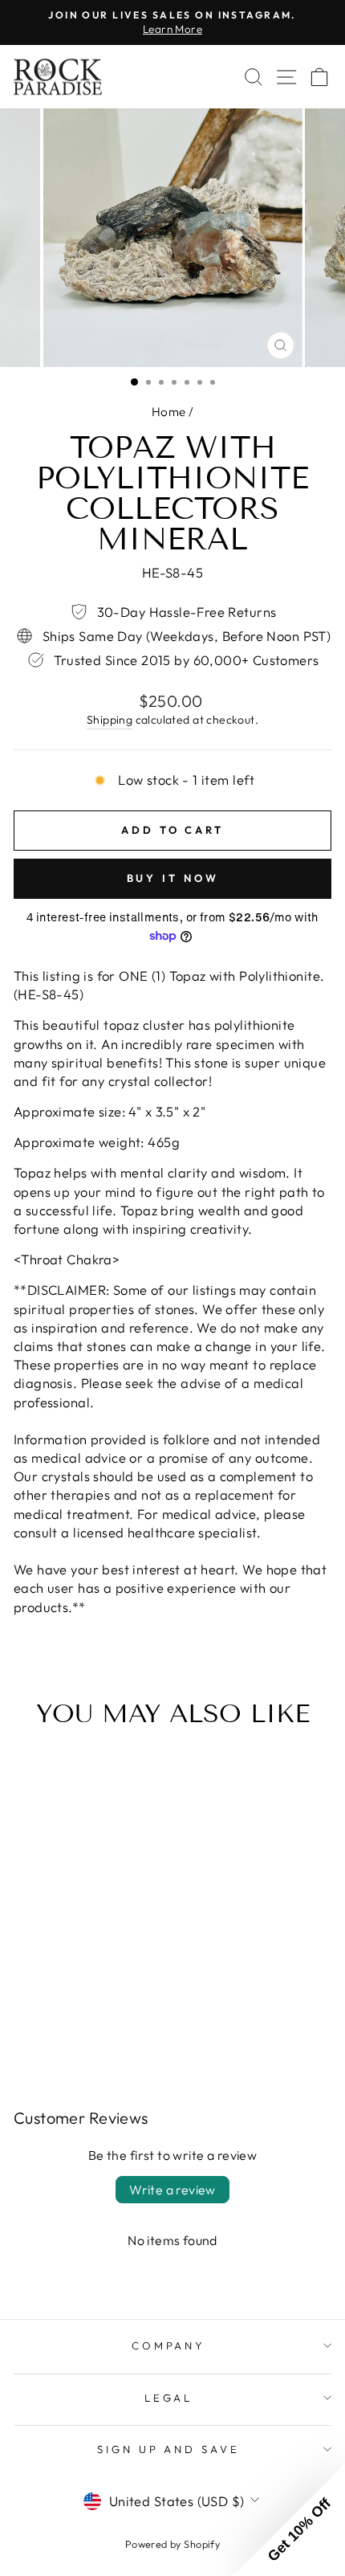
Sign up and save (169, 2449)
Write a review (172, 2190)
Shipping (110, 720)
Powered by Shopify (172, 2544)
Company (169, 2345)
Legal (169, 2398)
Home (169, 412)
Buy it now (173, 878)
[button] (289, 2520)
